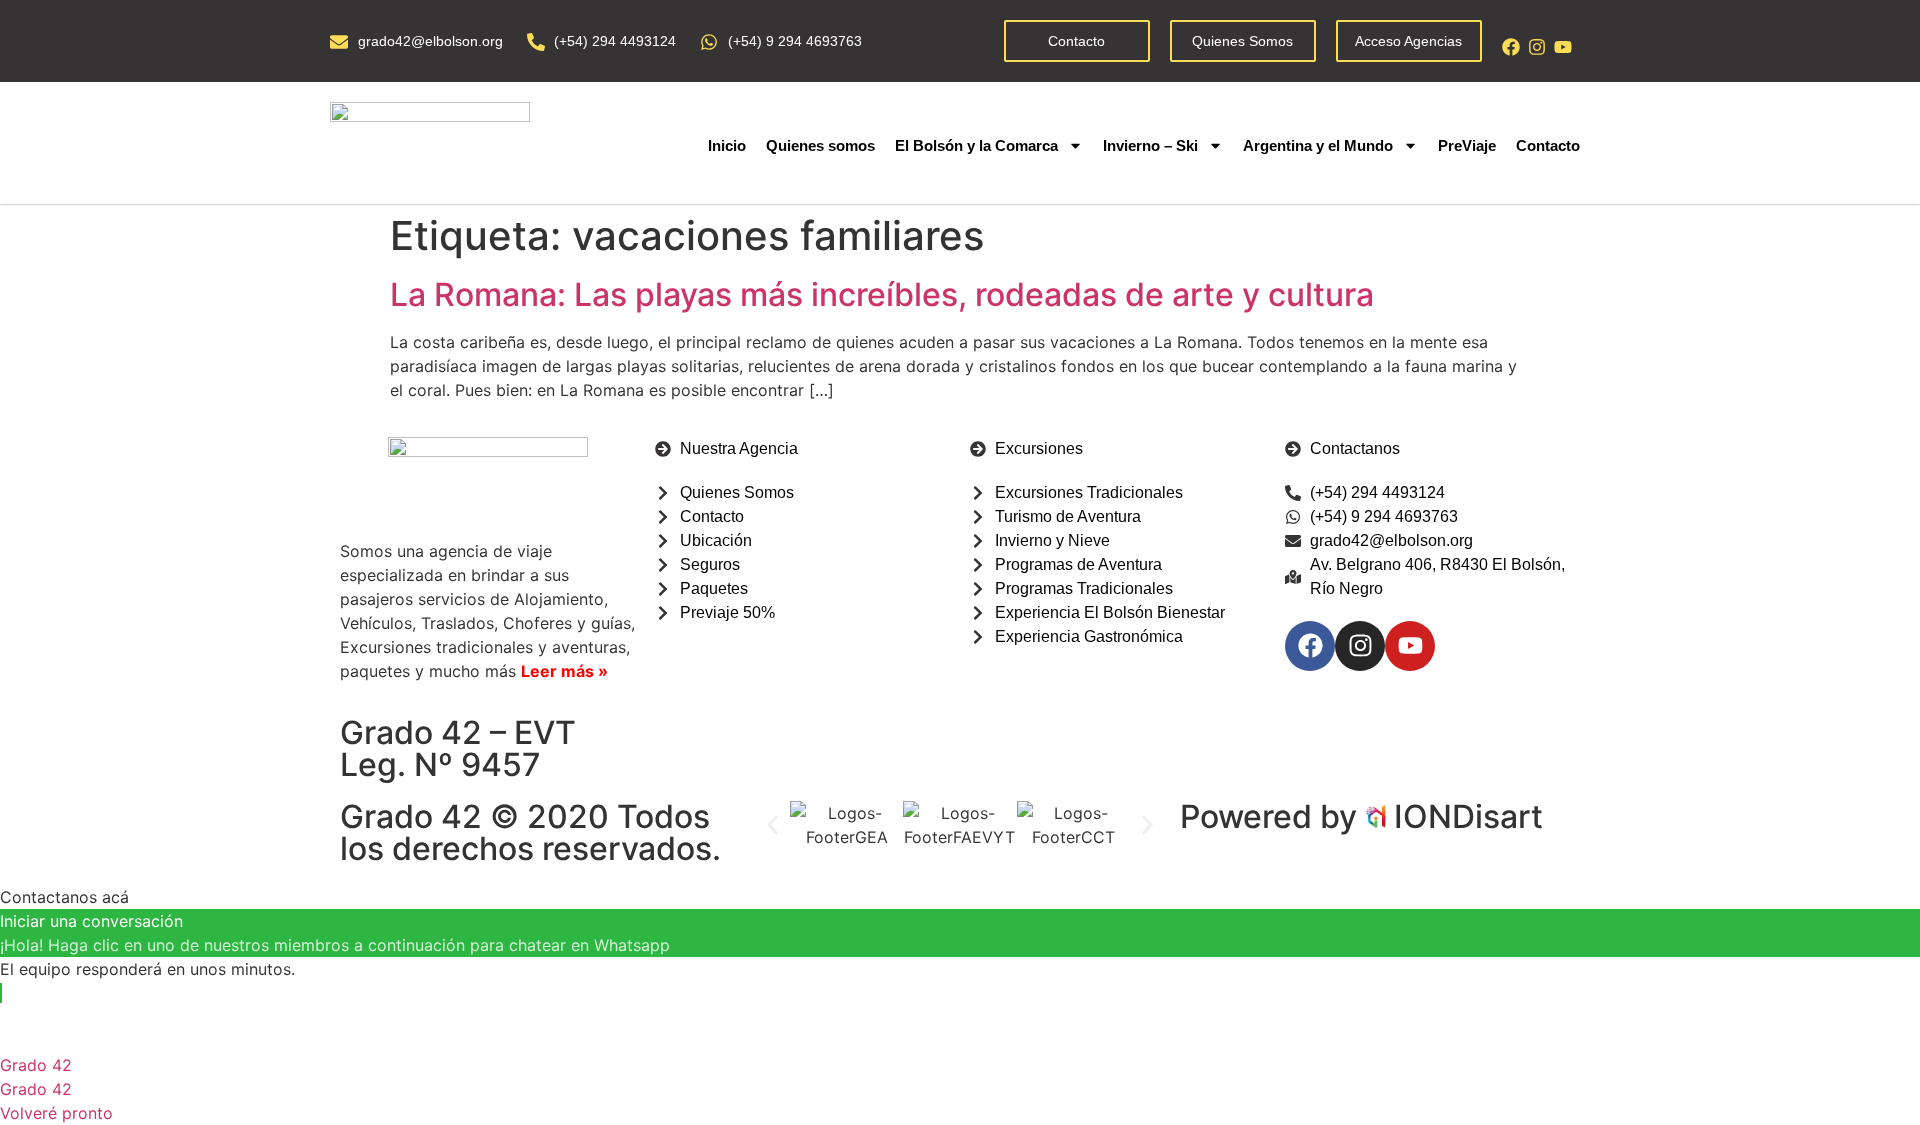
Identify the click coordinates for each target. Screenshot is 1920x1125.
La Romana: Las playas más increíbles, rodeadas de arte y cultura (882, 294)
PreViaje (1467, 145)
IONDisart (1468, 816)
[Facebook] (1511, 47)
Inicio (727, 145)
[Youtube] (1563, 47)
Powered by (1272, 816)
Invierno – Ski (1150, 145)
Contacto (1548, 145)
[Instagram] (1537, 47)
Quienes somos (820, 145)
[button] (772, 825)
